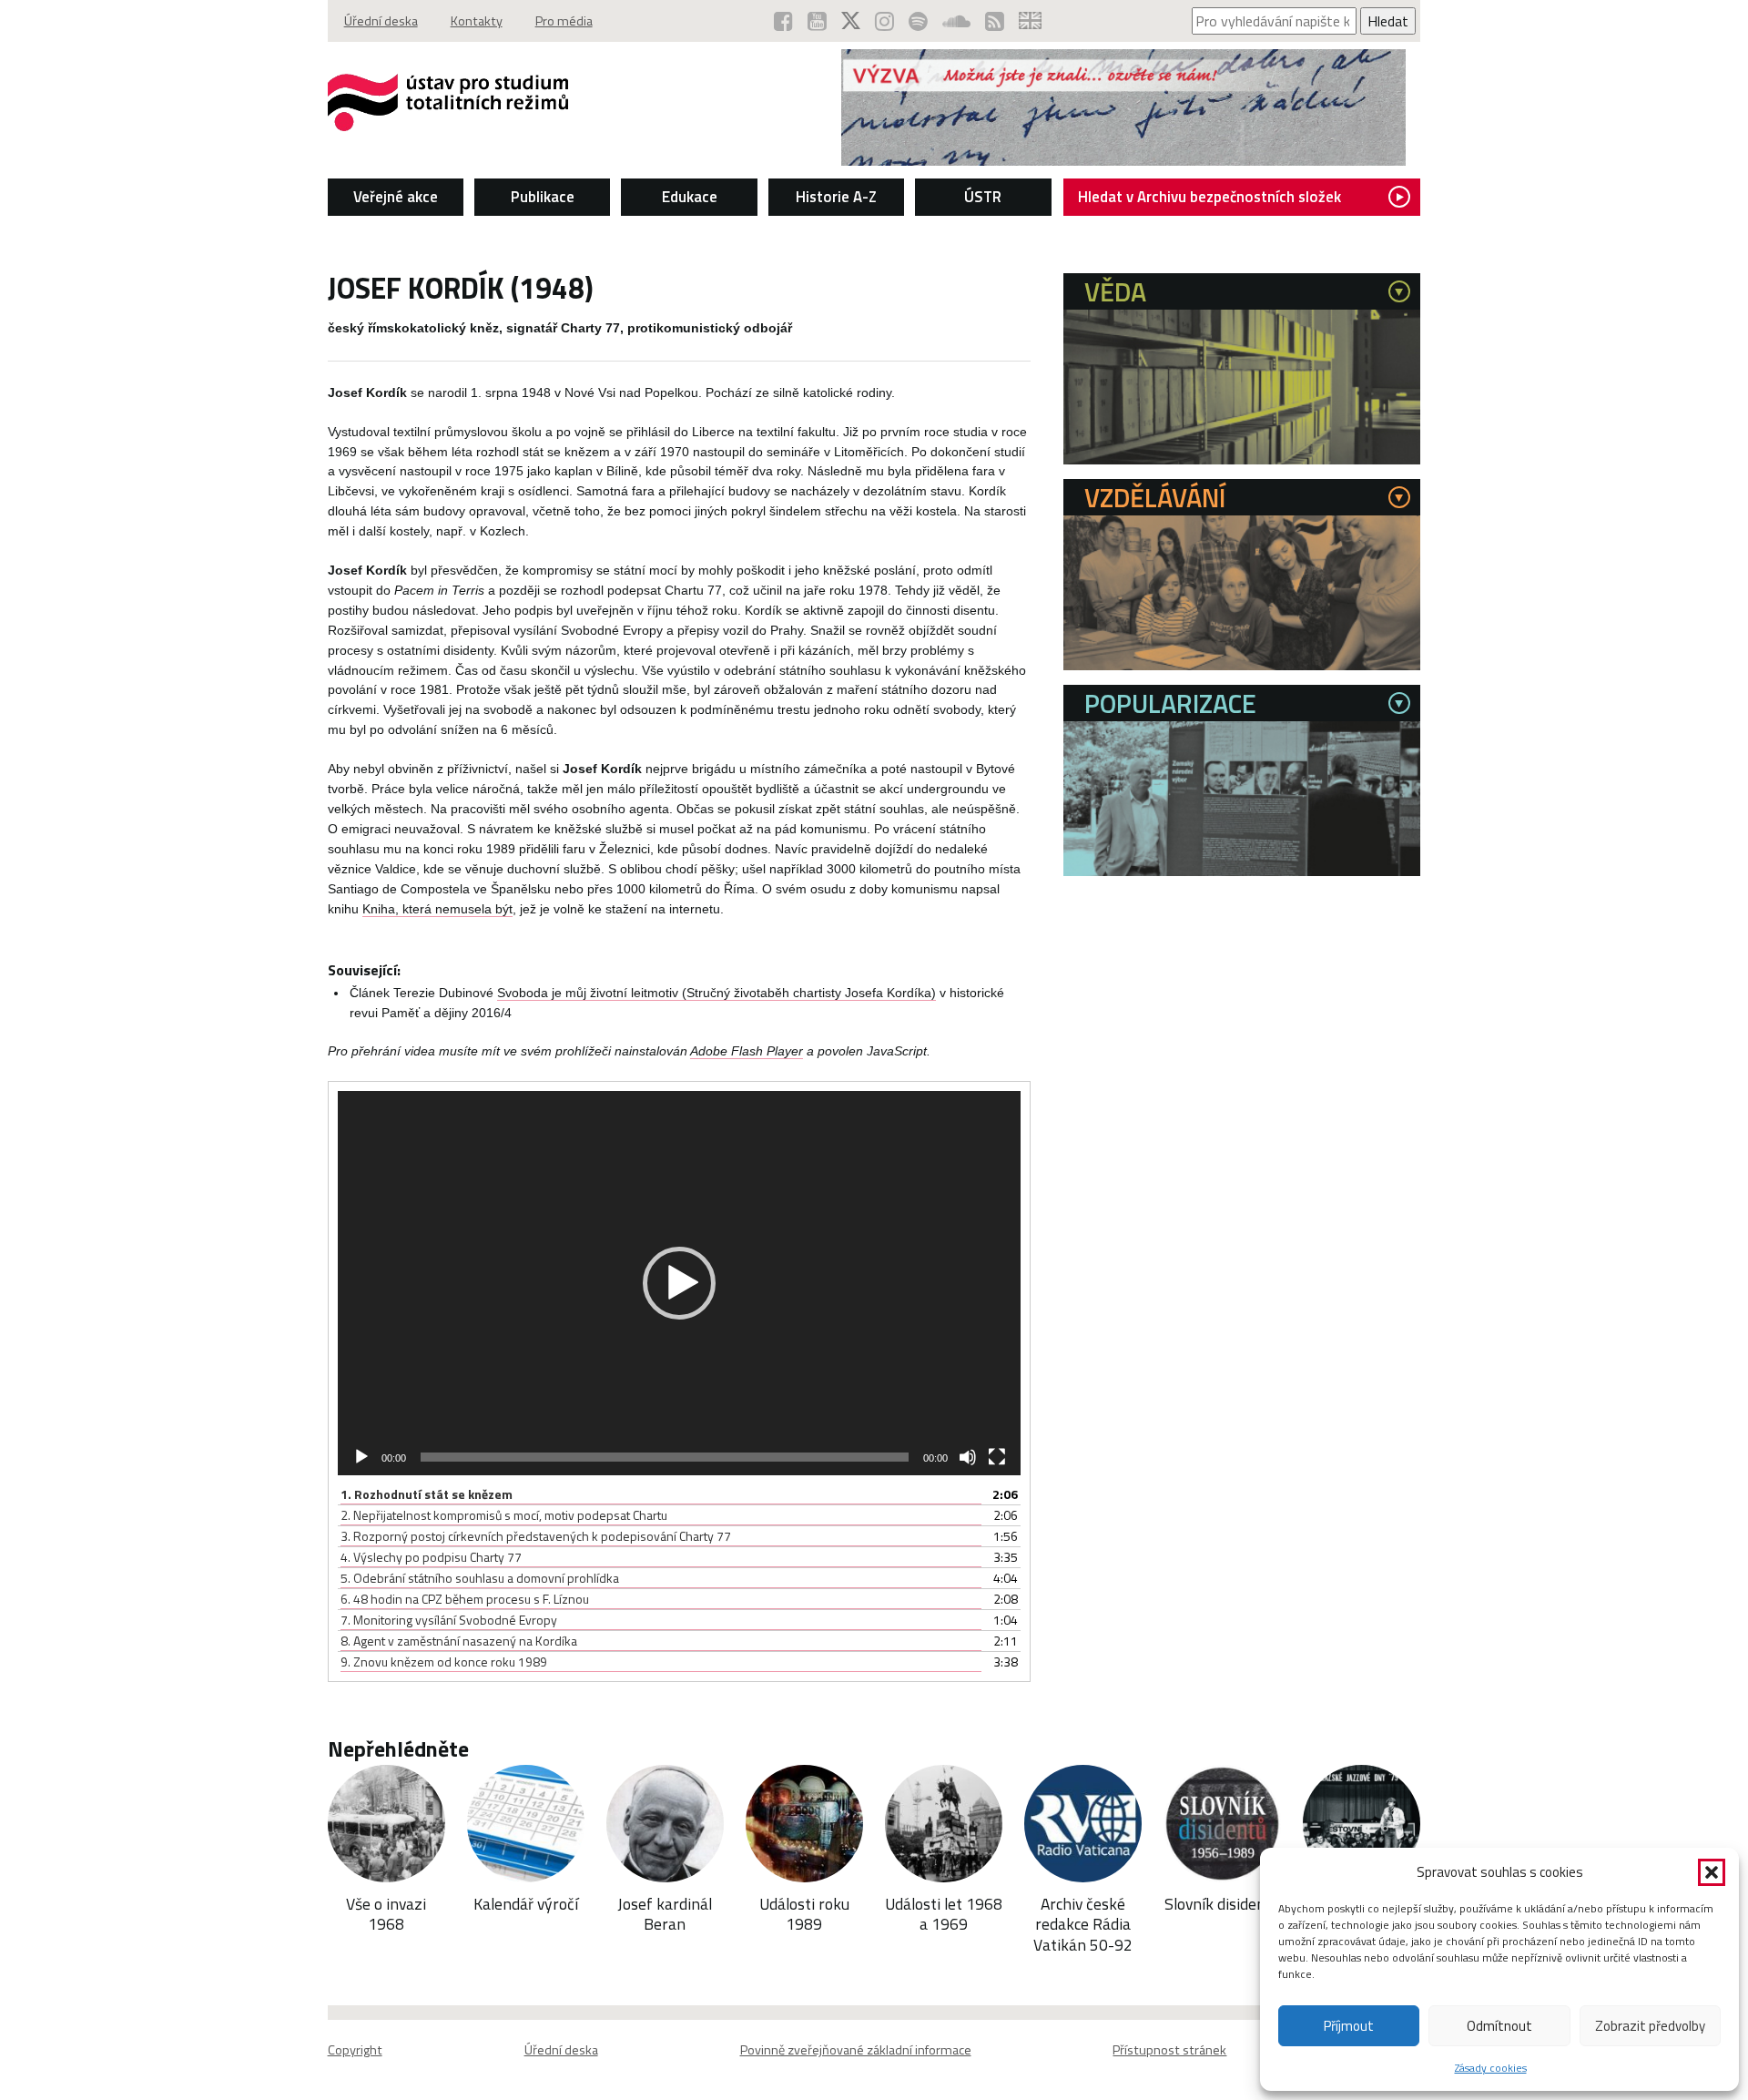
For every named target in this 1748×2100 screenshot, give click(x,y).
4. (431, 1557)
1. (427, 1494)
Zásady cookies (1491, 2068)
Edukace (690, 197)
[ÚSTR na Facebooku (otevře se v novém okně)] (783, 21)
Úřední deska (381, 21)
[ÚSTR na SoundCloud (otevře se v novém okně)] (956, 21)
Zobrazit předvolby (1650, 2026)
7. (449, 1620)
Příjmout (1349, 2026)
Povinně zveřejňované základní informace (856, 2050)
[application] (680, 1283)
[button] (1712, 1872)
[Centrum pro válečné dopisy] (1123, 160)
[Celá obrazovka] (997, 1457)
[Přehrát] (361, 1457)
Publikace (543, 197)
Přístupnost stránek (1169, 2050)
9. (444, 1662)
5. (480, 1578)
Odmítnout (1499, 2026)
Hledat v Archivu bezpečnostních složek (1209, 197)
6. (465, 1599)
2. (504, 1515)
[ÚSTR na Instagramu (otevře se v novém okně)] (884, 21)
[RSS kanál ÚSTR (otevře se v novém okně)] (995, 21)
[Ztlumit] (968, 1457)
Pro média (564, 21)
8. (459, 1641)
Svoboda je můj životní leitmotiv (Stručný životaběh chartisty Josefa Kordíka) (716, 993)
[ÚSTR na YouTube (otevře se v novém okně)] (817, 21)
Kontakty (477, 21)
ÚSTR (983, 197)
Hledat (1388, 21)
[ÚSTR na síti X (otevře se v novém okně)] (851, 21)
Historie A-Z (836, 197)
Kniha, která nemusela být (437, 909)
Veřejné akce (396, 197)
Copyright (355, 2050)
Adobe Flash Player (747, 1051)
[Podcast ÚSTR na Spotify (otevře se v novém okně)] (918, 21)
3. (536, 1536)
